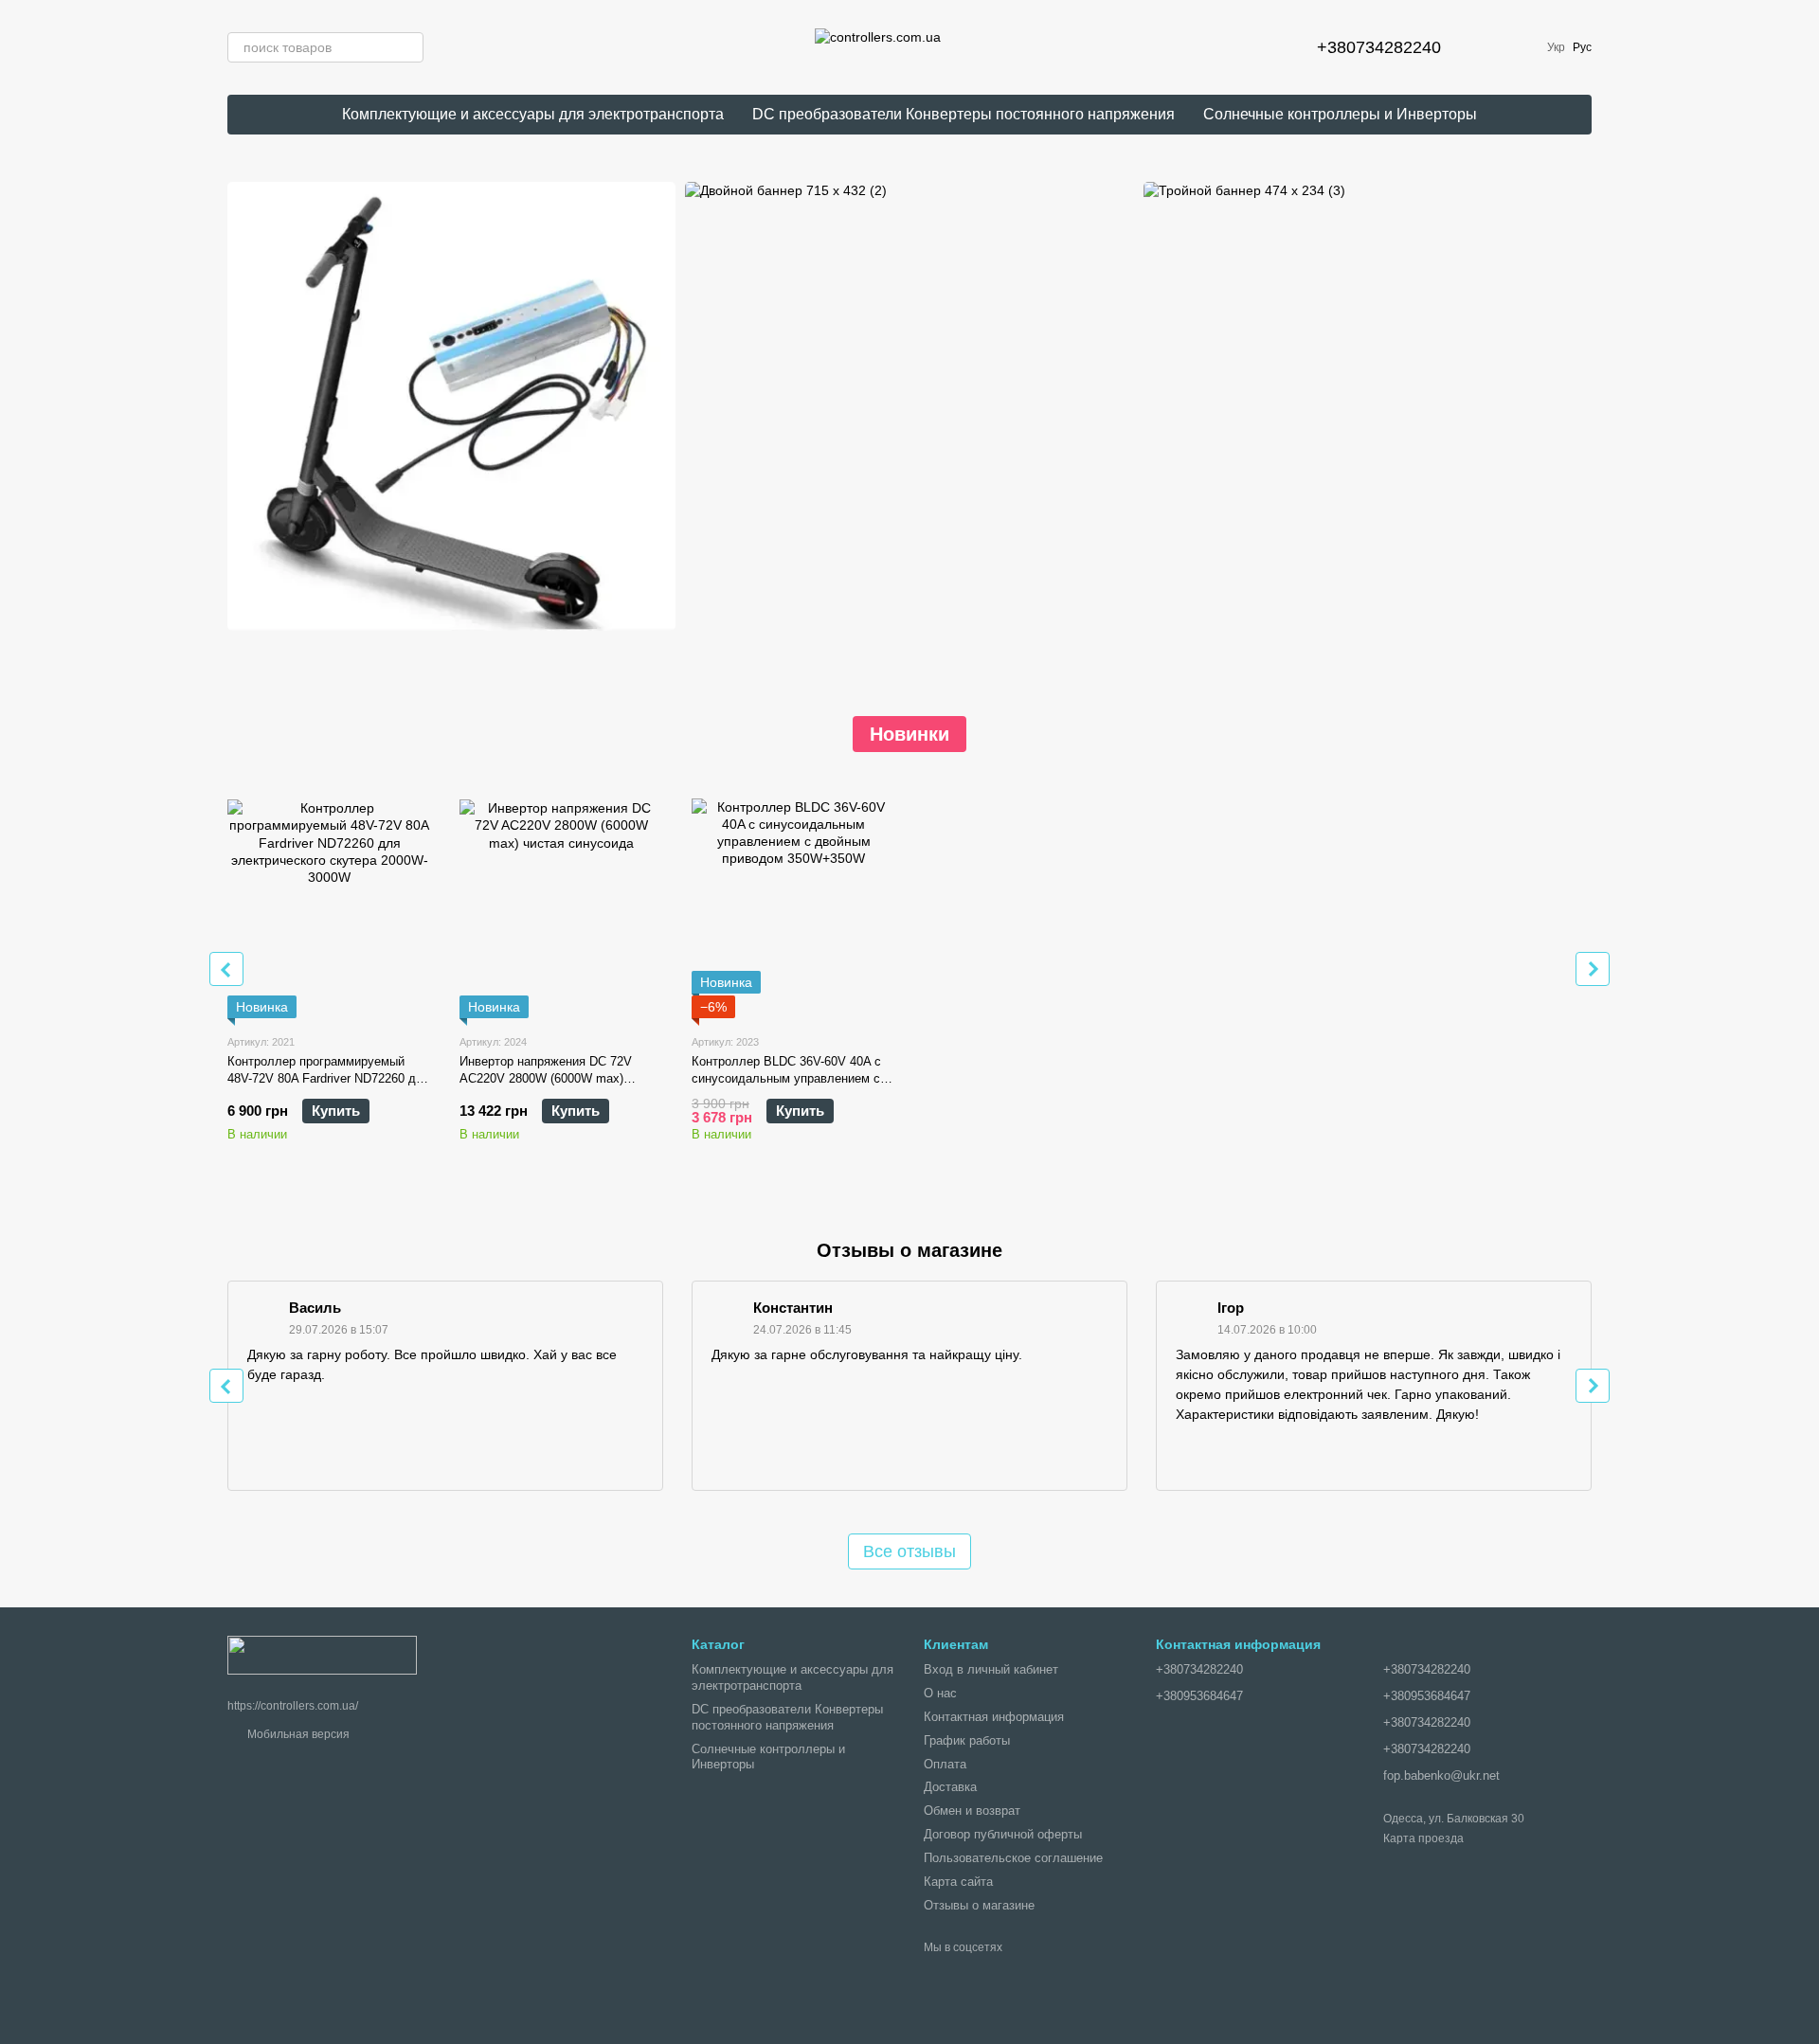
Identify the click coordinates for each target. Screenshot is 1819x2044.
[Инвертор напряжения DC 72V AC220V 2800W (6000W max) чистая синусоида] (561, 900)
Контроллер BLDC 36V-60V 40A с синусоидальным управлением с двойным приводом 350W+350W (786, 1078)
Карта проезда (1423, 1838)
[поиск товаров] (408, 47)
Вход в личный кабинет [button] (991, 1669)
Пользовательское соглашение (1013, 1858)
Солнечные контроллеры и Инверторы (1340, 114)
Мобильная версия (297, 1734)
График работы (967, 1740)
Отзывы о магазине (979, 1905)
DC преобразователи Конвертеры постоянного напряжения (964, 114)
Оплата (945, 1764)
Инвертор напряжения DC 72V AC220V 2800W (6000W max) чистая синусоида (546, 1078)
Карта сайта (958, 1882)
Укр (1556, 47)
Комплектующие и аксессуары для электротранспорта (533, 114)
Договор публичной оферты (1003, 1834)
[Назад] (226, 969)
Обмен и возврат (972, 1811)
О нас (940, 1693)
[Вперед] (1593, 969)
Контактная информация (994, 1717)
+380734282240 (1379, 47)
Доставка (950, 1787)
